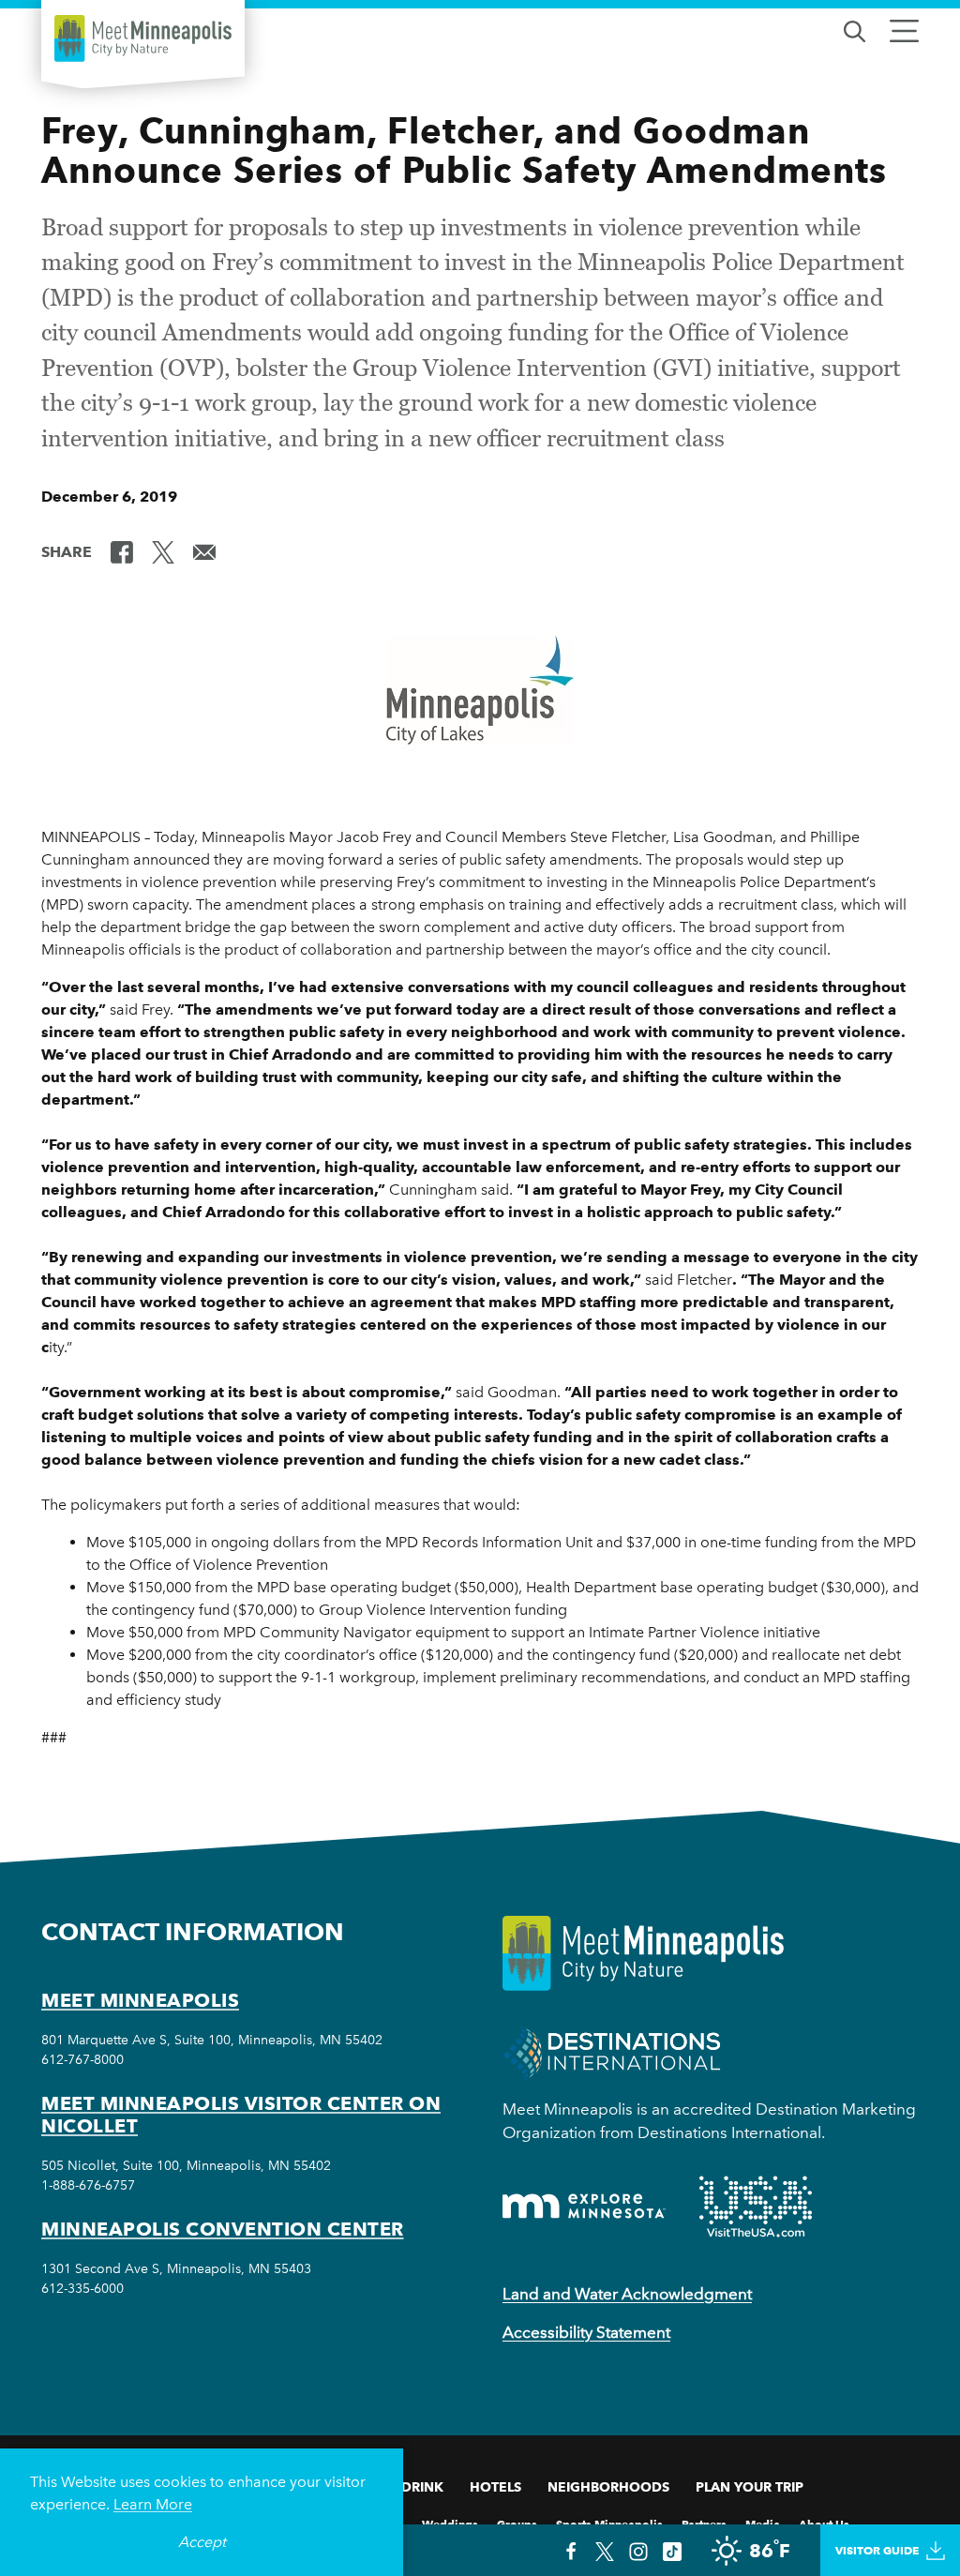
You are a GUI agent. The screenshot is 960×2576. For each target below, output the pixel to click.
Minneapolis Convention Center (223, 2229)
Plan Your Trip (750, 2487)
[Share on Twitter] (163, 550)
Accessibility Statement (586, 2332)
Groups (517, 2523)
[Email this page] (204, 550)
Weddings (450, 2523)
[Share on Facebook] (122, 550)
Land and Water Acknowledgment (627, 2294)
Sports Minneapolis (609, 2523)
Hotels (495, 2487)
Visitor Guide (877, 2550)
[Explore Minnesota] (584, 2206)
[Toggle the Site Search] (855, 30)
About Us (824, 2523)
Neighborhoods (608, 2487)
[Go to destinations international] (612, 2051)
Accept (202, 2542)
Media (763, 2523)
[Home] (143, 38)
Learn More (153, 2504)
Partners (704, 2523)
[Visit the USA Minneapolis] (756, 2207)
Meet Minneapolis (140, 2000)
